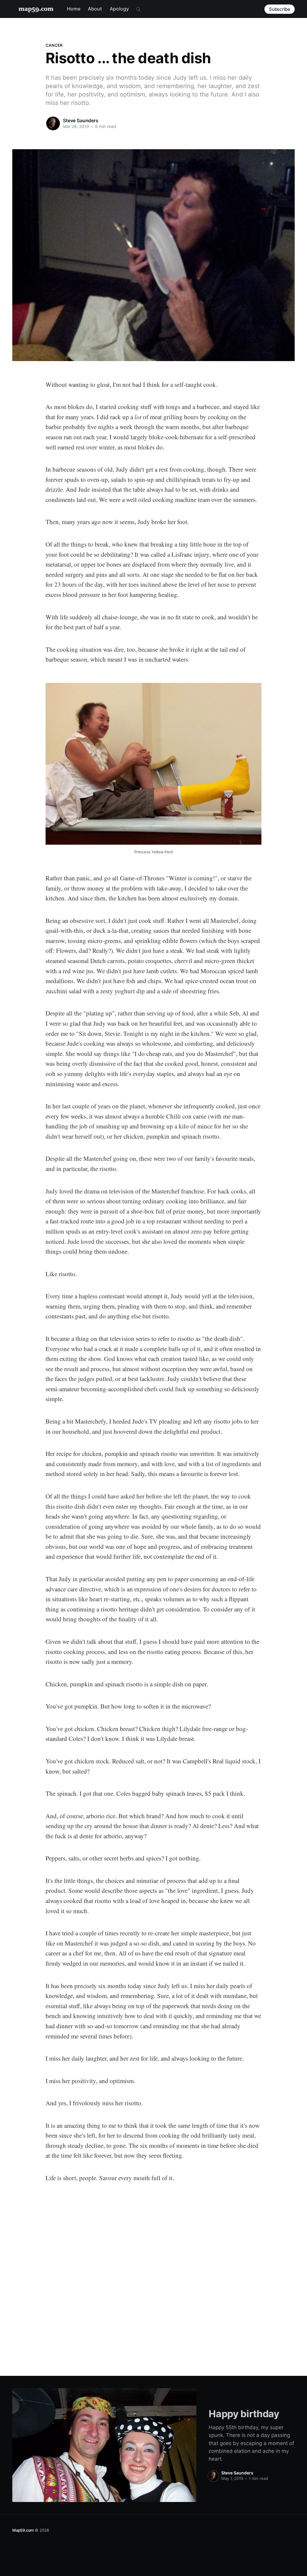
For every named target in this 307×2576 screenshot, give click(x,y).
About (95, 9)
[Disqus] (153, 2276)
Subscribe (280, 9)
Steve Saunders (81, 120)
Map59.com (23, 2530)
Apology (119, 9)
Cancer (54, 45)
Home (74, 9)
